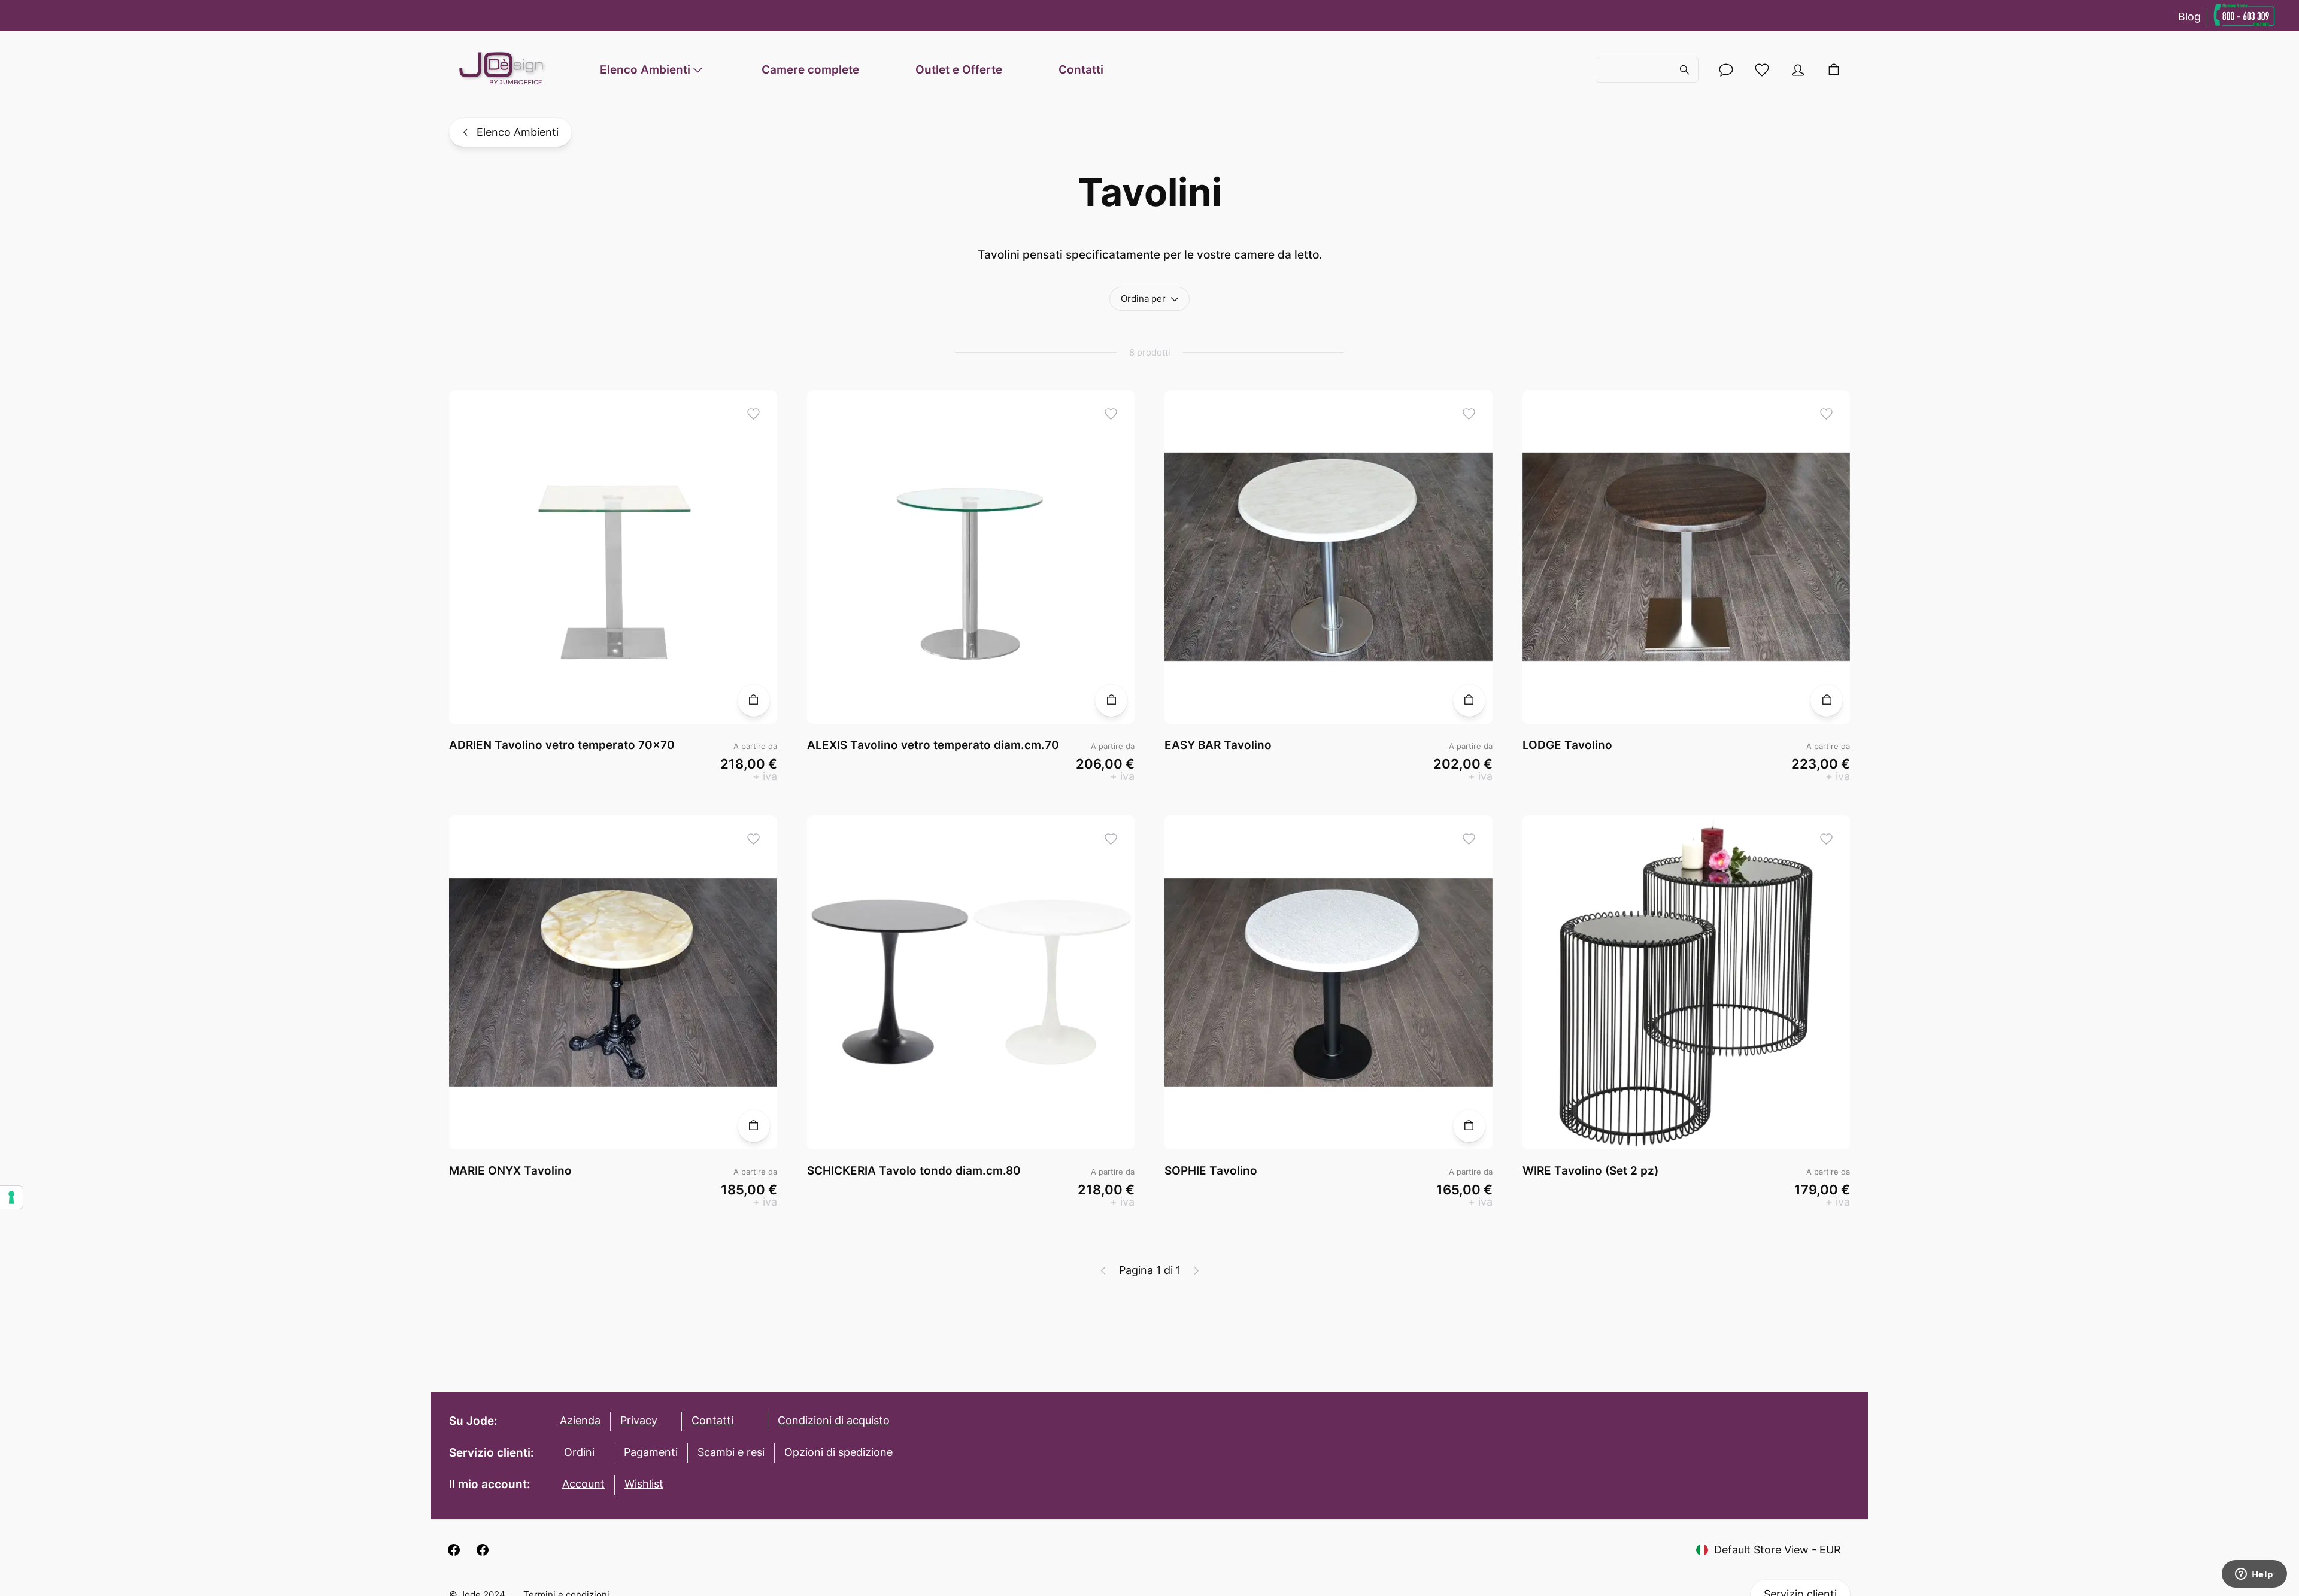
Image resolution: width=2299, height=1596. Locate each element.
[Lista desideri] (1762, 70)
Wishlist (644, 1484)
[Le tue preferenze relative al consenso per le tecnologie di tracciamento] (11, 1197)
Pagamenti (651, 1452)
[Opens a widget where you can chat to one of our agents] (2254, 1575)
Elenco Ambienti (645, 70)
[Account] (1726, 70)
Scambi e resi (731, 1452)
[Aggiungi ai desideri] (753, 414)
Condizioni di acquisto (834, 1420)
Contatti (1081, 70)
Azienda (580, 1420)
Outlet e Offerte (959, 70)
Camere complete (810, 70)
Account (583, 1484)
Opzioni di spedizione (838, 1452)
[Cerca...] (1647, 70)
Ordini (579, 1452)
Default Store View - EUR (1778, 1550)
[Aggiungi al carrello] (754, 700)
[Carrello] (1834, 70)
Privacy (639, 1420)
